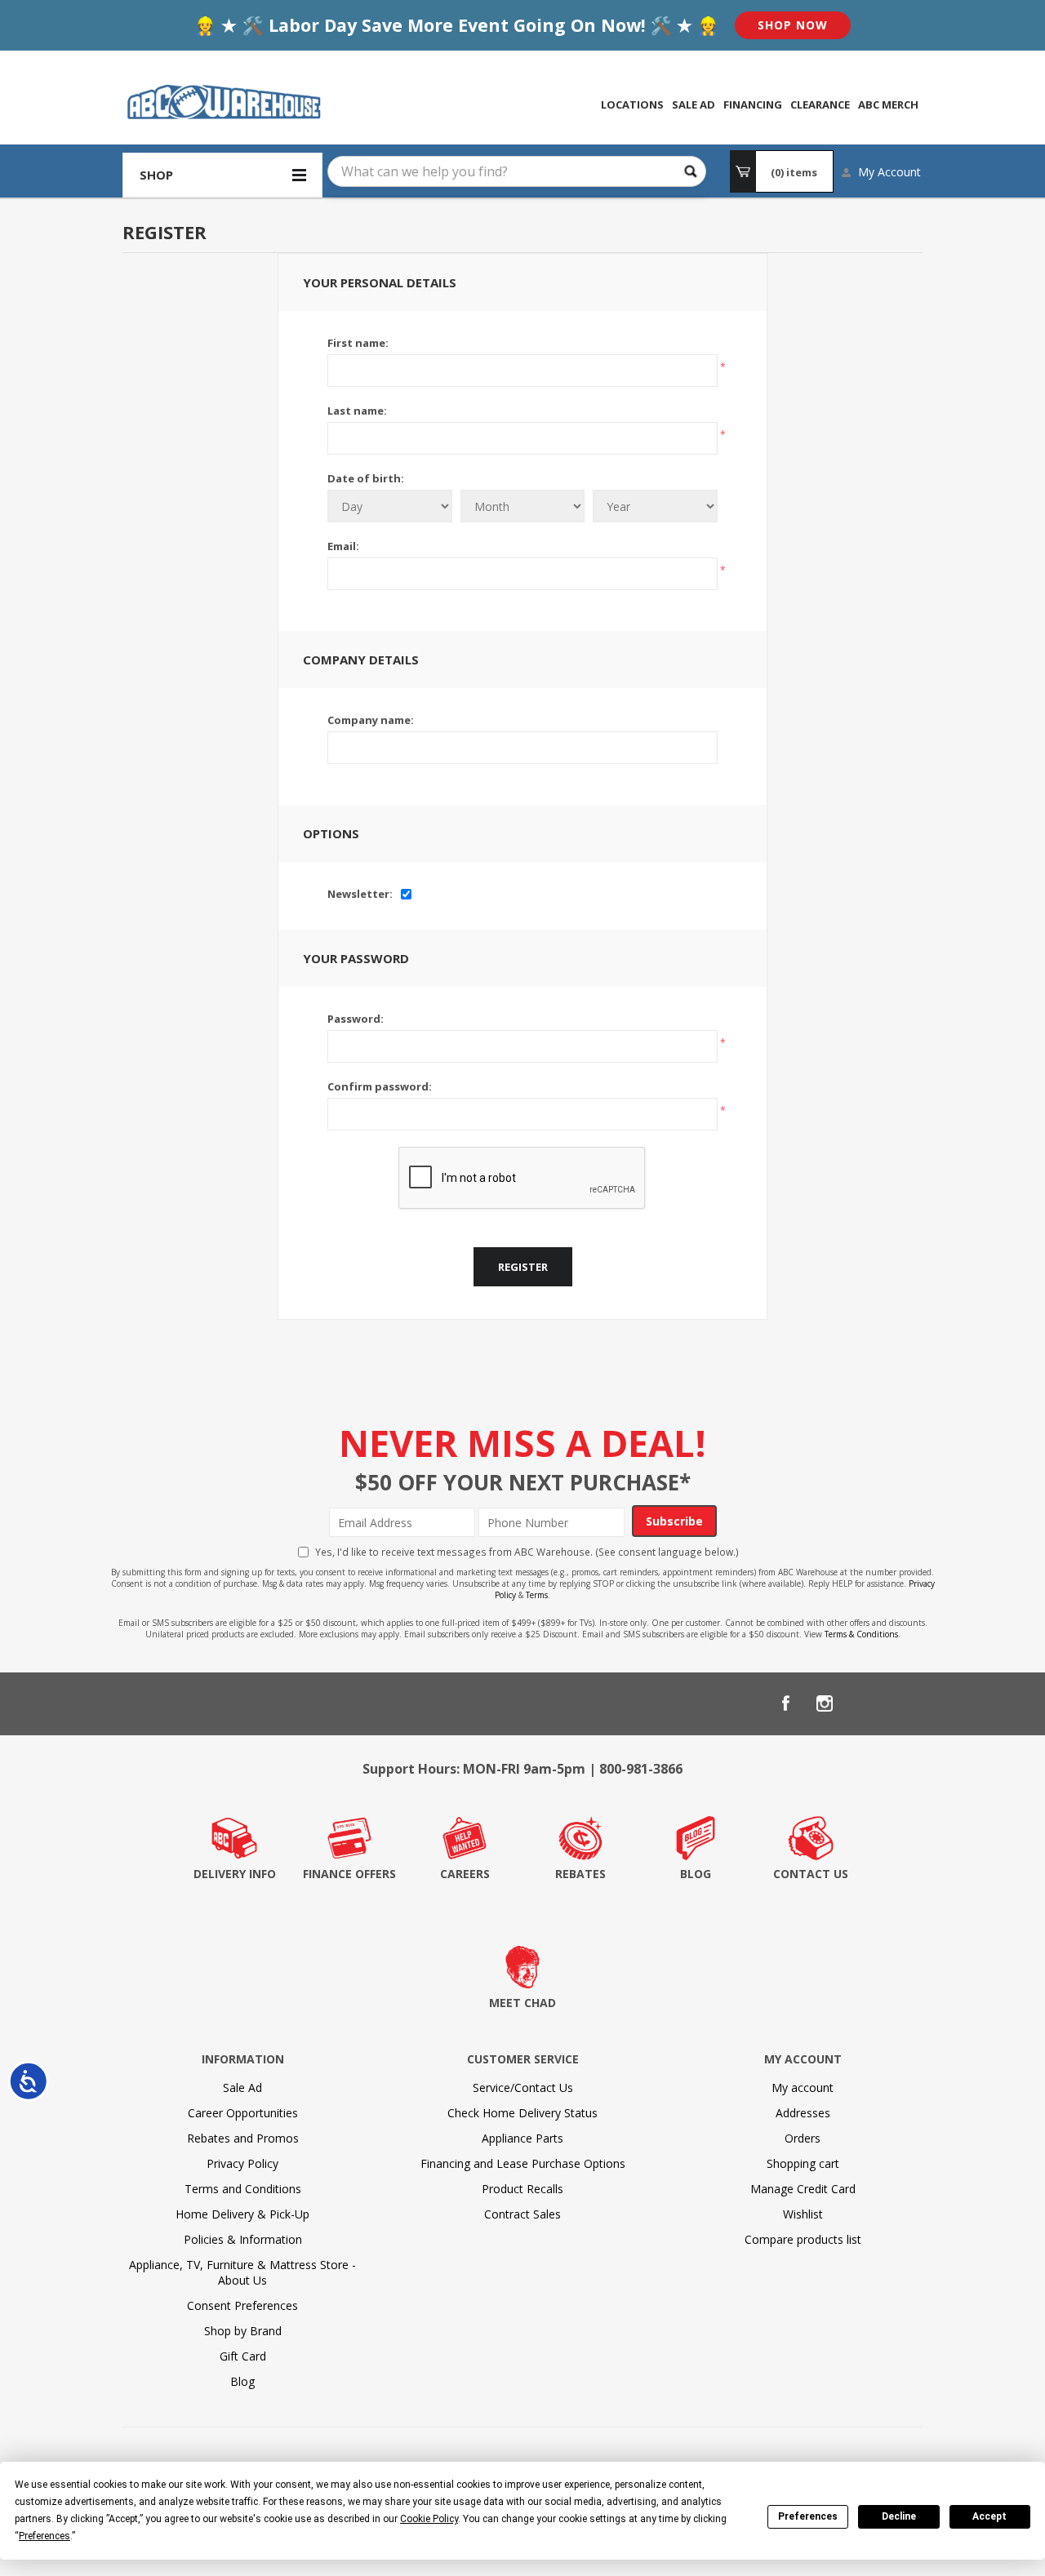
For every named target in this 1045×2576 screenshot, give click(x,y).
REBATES (580, 1874)
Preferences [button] (44, 2536)
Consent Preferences (242, 2305)
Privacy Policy (242, 2163)
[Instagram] (825, 1703)
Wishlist (803, 2214)
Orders (803, 2138)
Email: (343, 546)
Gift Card (243, 2356)
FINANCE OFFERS (349, 1874)
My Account (889, 172)
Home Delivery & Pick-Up (242, 2214)
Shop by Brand (243, 2331)
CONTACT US (811, 1874)
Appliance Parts (522, 2138)
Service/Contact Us (523, 2087)
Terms (537, 1595)
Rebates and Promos (243, 2138)
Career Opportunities (243, 2113)
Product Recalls (522, 2189)
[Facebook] (785, 1703)
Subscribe (674, 1521)
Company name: (371, 720)
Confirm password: (380, 1086)
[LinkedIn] (864, 1703)
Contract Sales (522, 2214)
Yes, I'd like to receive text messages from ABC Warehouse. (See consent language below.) (527, 1552)
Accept (989, 2516)
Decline (899, 2516)
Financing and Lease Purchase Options (523, 2163)
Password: (356, 1019)
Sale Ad (242, 2087)
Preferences (808, 2516)
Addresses (803, 2113)
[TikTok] (903, 1703)
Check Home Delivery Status (522, 2113)
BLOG (696, 1874)
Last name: (357, 411)
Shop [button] (156, 175)
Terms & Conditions (861, 1634)
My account (803, 2087)
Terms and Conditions (243, 2189)
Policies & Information (243, 2239)
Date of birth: (366, 478)
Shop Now (793, 25)
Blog (242, 2381)
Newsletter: (360, 894)
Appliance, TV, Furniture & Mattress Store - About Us (242, 2272)
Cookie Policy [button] (429, 2519)
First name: (358, 343)
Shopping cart (803, 2163)
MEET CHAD (522, 2003)
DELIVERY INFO (235, 1874)
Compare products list (803, 2239)
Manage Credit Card (803, 2189)
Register (523, 1267)
